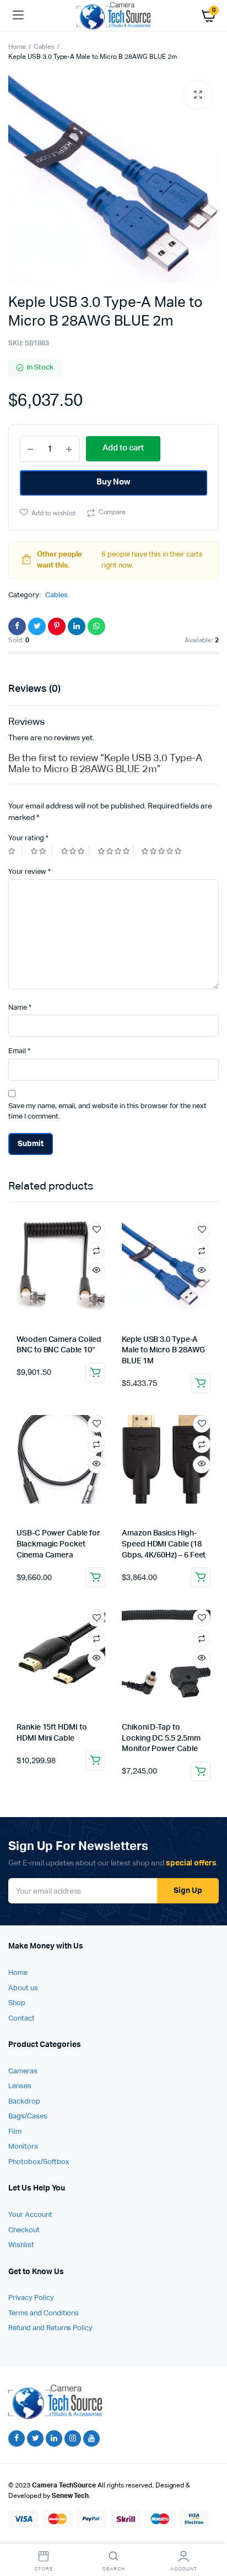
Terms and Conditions (44, 2313)
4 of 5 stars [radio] (116, 851)
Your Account (30, 2215)
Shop (17, 2003)
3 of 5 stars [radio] (75, 851)
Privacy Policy (31, 2298)
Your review (29, 872)
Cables (44, 47)
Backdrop (24, 2102)
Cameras (23, 2071)
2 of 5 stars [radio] (41, 851)
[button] (198, 95)
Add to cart (95, 1373)
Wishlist (21, 2245)
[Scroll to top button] (209, 2532)
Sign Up (188, 1891)
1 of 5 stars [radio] (15, 851)
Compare (112, 513)
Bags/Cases (28, 2117)
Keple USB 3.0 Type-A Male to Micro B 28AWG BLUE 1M (163, 1350)
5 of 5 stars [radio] (163, 851)
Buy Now (114, 482)
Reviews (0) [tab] (34, 689)
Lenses (20, 2086)
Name (20, 1008)
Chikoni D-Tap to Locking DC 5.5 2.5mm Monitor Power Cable (161, 1738)
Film (15, 2132)
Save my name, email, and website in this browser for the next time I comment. (107, 1112)
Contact (21, 2019)
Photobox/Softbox (39, 2162)
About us (23, 1988)
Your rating (28, 838)
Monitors (23, 2147)
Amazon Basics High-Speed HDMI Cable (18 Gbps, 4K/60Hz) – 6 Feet (164, 1544)
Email (19, 1051)
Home (17, 47)
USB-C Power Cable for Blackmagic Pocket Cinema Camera (58, 1544)
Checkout (24, 2230)
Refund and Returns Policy (50, 2328)
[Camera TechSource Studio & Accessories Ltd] (114, 15)
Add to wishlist (53, 514)
